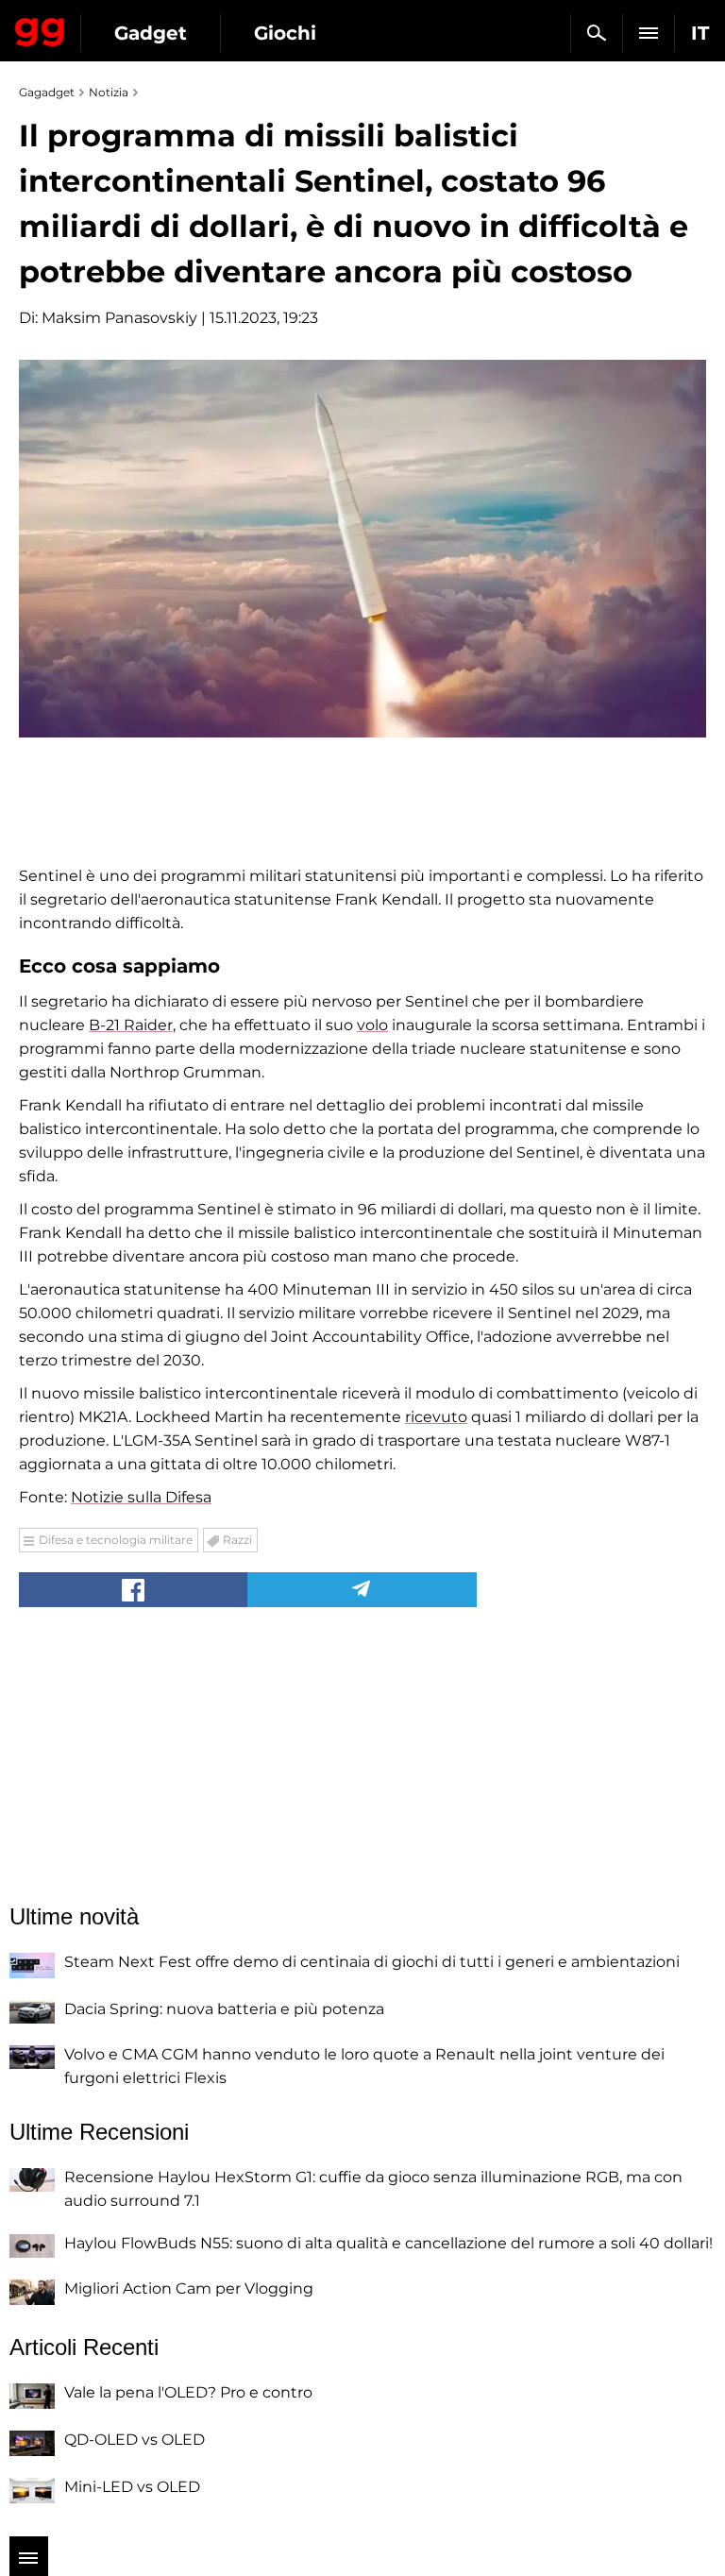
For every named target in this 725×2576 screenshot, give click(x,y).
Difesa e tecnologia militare (116, 1540)
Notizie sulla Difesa (141, 1497)
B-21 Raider (131, 1025)
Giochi (285, 33)
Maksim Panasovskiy (119, 318)
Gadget (151, 33)
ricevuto (436, 1417)
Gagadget (40, 28)
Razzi (237, 1540)
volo (372, 1025)
